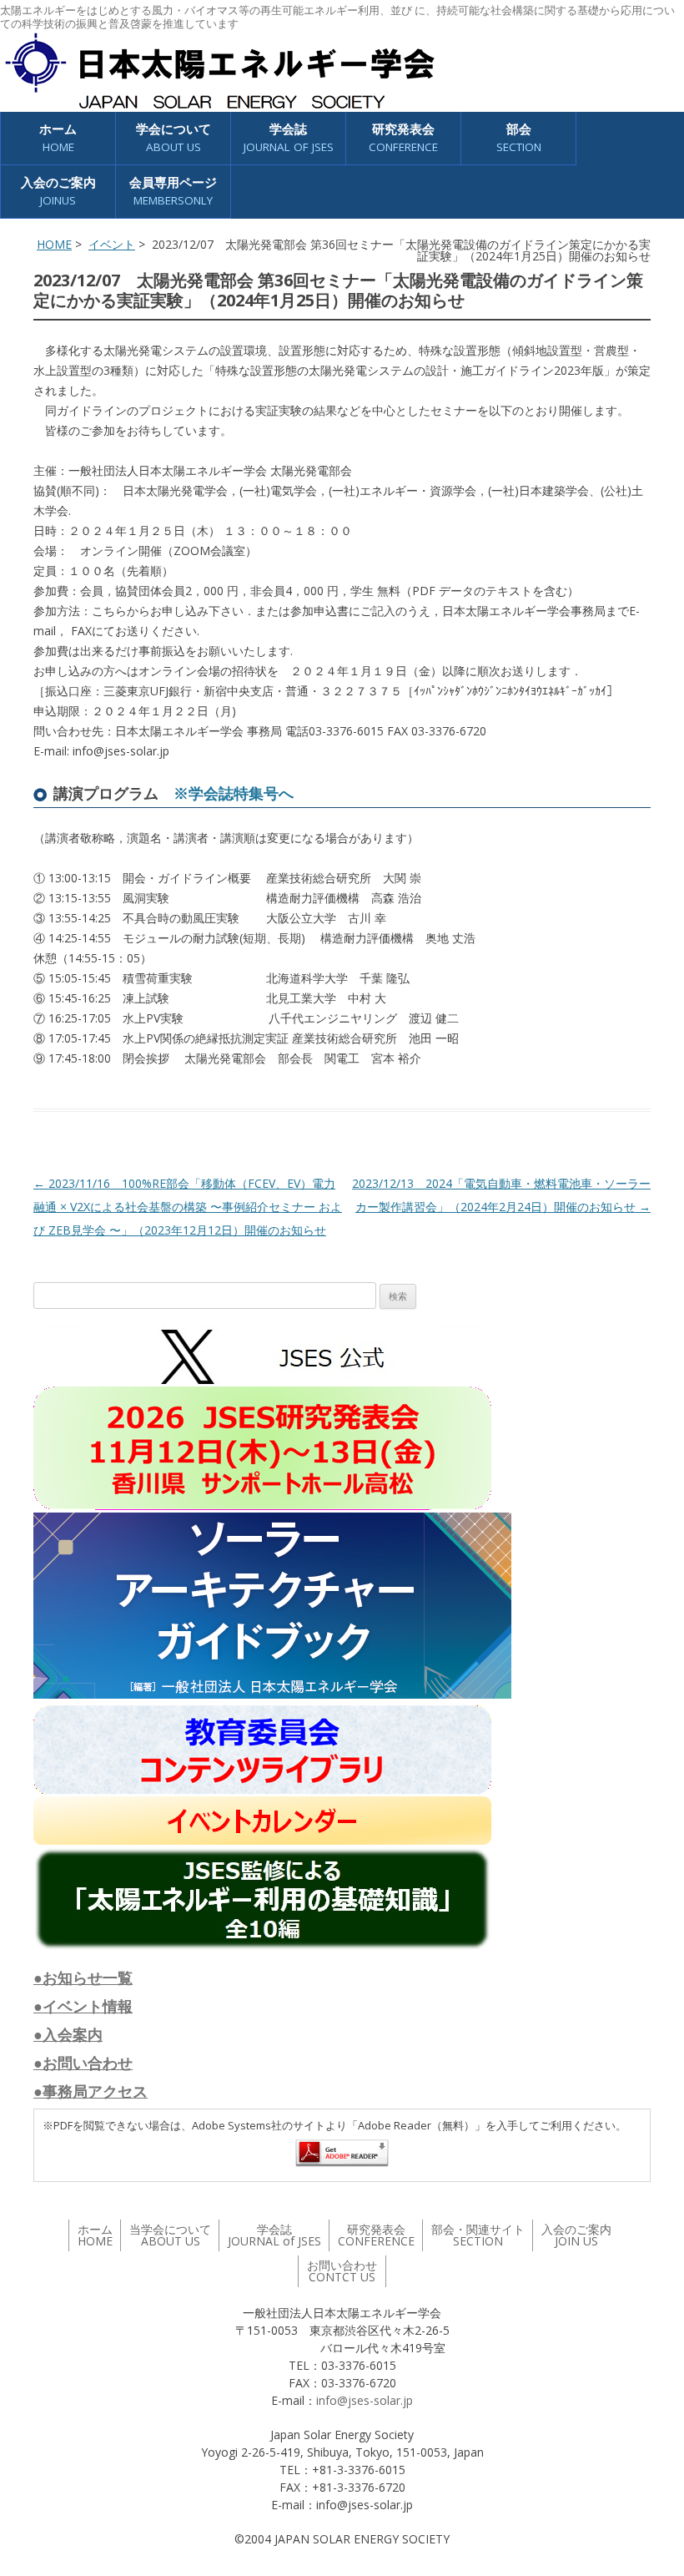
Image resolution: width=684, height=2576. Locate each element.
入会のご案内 (58, 191)
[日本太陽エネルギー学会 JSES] (219, 71)
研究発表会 (403, 137)
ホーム (58, 137)
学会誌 (274, 2235)
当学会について (170, 2235)
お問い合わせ (342, 2271)
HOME (54, 244)
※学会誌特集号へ (234, 793)
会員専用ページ (173, 191)
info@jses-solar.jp (365, 2400)
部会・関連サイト (478, 2235)
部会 (519, 137)
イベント (112, 244)
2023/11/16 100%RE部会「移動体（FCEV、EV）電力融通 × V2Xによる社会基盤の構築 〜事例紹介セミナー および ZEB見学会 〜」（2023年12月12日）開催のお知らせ (188, 1207)
